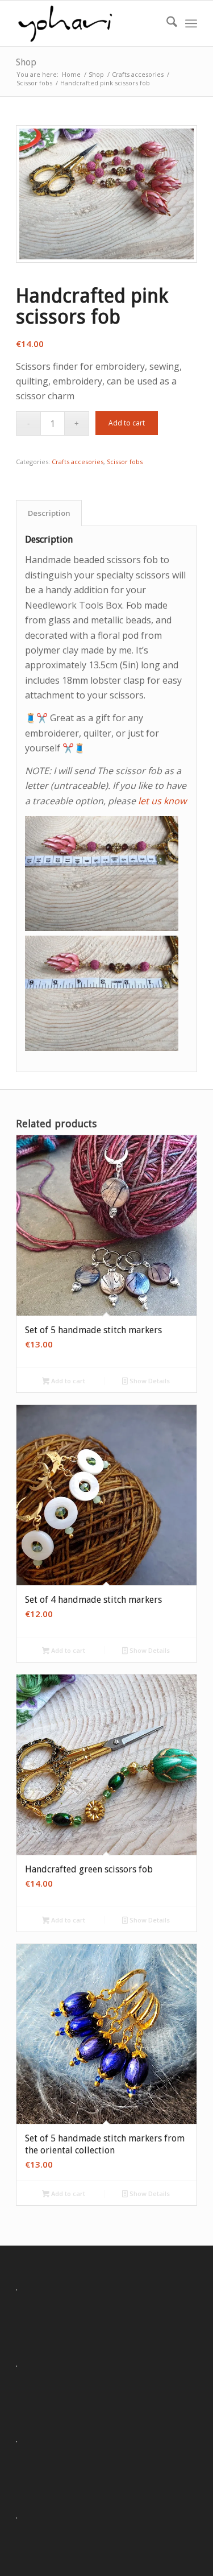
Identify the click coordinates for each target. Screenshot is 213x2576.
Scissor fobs (125, 462)
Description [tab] (49, 513)
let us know (162, 801)
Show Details (149, 1381)
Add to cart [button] (67, 1381)
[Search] (166, 23)
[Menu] (191, 23)
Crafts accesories (78, 462)
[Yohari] (88, 23)
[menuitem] (166, 23)
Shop (26, 62)
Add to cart (127, 423)
